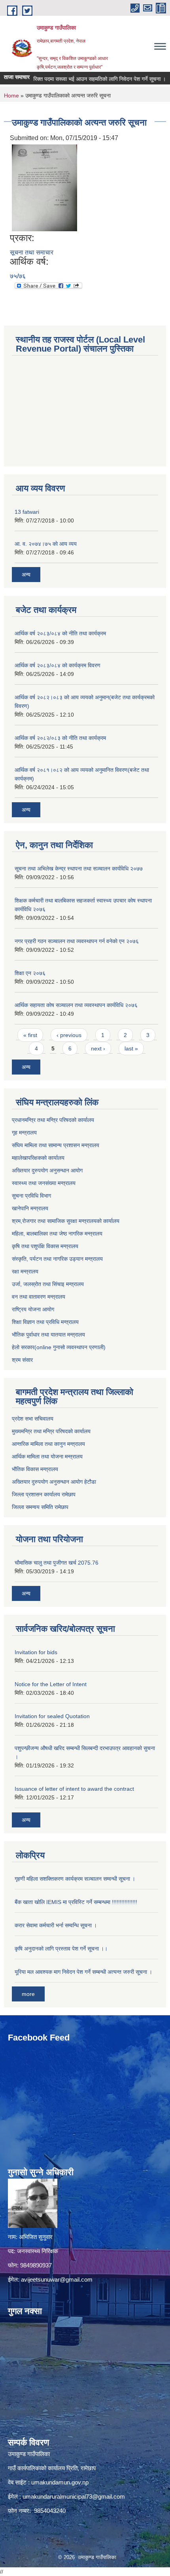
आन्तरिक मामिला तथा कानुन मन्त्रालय (48, 1444)
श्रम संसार (22, 1360)
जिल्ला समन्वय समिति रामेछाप (40, 1507)
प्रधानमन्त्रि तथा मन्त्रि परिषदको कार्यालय (53, 1120)
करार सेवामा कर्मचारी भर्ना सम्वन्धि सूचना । (56, 1925)
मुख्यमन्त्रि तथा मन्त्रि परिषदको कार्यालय (51, 1431)
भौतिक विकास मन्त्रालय (35, 1469)
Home (11, 95)
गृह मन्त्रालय (24, 1133)
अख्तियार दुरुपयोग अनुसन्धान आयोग (47, 1170)
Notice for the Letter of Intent (51, 1684)
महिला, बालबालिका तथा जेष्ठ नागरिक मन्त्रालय (57, 1234)
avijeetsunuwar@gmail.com (57, 2279)
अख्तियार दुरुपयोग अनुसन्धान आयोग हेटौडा (54, 1482)
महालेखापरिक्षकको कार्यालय (38, 1158)
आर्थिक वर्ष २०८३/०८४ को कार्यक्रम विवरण (58, 665)
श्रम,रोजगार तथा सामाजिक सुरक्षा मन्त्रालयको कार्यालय (66, 1221)
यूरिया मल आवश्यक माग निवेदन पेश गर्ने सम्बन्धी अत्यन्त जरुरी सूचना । (83, 1972)
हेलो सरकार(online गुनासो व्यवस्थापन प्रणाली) (59, 1347)
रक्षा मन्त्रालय (25, 1271)
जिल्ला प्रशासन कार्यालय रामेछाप (44, 1494)
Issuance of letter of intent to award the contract (74, 1789)
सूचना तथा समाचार (32, 252)
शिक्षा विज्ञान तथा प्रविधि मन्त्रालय (45, 1322)
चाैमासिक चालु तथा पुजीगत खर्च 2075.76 (57, 1563)
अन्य (26, 575)
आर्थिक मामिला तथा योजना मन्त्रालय (47, 1456)
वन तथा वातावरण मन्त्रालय (39, 1297)
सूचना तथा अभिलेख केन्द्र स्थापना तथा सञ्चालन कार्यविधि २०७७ (79, 869)
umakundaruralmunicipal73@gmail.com (74, 2496)
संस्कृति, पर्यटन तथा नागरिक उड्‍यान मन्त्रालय (57, 1259)
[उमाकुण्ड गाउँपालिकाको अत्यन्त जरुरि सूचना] (44, 187)
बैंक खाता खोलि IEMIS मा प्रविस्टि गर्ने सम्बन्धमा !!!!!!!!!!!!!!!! (76, 1902)
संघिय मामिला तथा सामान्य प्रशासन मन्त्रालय (56, 1145)
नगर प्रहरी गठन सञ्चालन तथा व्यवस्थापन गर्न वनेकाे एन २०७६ (77, 941)
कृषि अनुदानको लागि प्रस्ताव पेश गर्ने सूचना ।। (61, 1949)
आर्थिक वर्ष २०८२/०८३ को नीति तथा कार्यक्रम (60, 738)
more (28, 1994)
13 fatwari (27, 512)
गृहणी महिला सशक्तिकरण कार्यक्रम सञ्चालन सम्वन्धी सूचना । (75, 1879)
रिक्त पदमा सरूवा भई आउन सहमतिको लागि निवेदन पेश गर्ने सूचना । (84, 79)
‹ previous (69, 1035)
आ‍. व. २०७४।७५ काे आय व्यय (46, 544)
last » (131, 1048)
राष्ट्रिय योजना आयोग (33, 1309)
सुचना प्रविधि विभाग (31, 1196)
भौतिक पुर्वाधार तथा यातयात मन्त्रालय (48, 1335)
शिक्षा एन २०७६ (30, 973)
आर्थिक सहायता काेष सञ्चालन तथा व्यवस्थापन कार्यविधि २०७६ (76, 1005)
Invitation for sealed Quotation (52, 1716)
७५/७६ (18, 276)
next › (98, 1048)
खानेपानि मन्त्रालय (30, 1208)
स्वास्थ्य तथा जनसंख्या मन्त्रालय (44, 1183)
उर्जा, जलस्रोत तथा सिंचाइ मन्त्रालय (48, 1284)
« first (30, 1035)
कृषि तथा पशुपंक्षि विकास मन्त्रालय (45, 1246)
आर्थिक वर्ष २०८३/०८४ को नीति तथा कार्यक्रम (60, 633)
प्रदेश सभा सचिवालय (33, 1419)
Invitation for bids (36, 1652)
